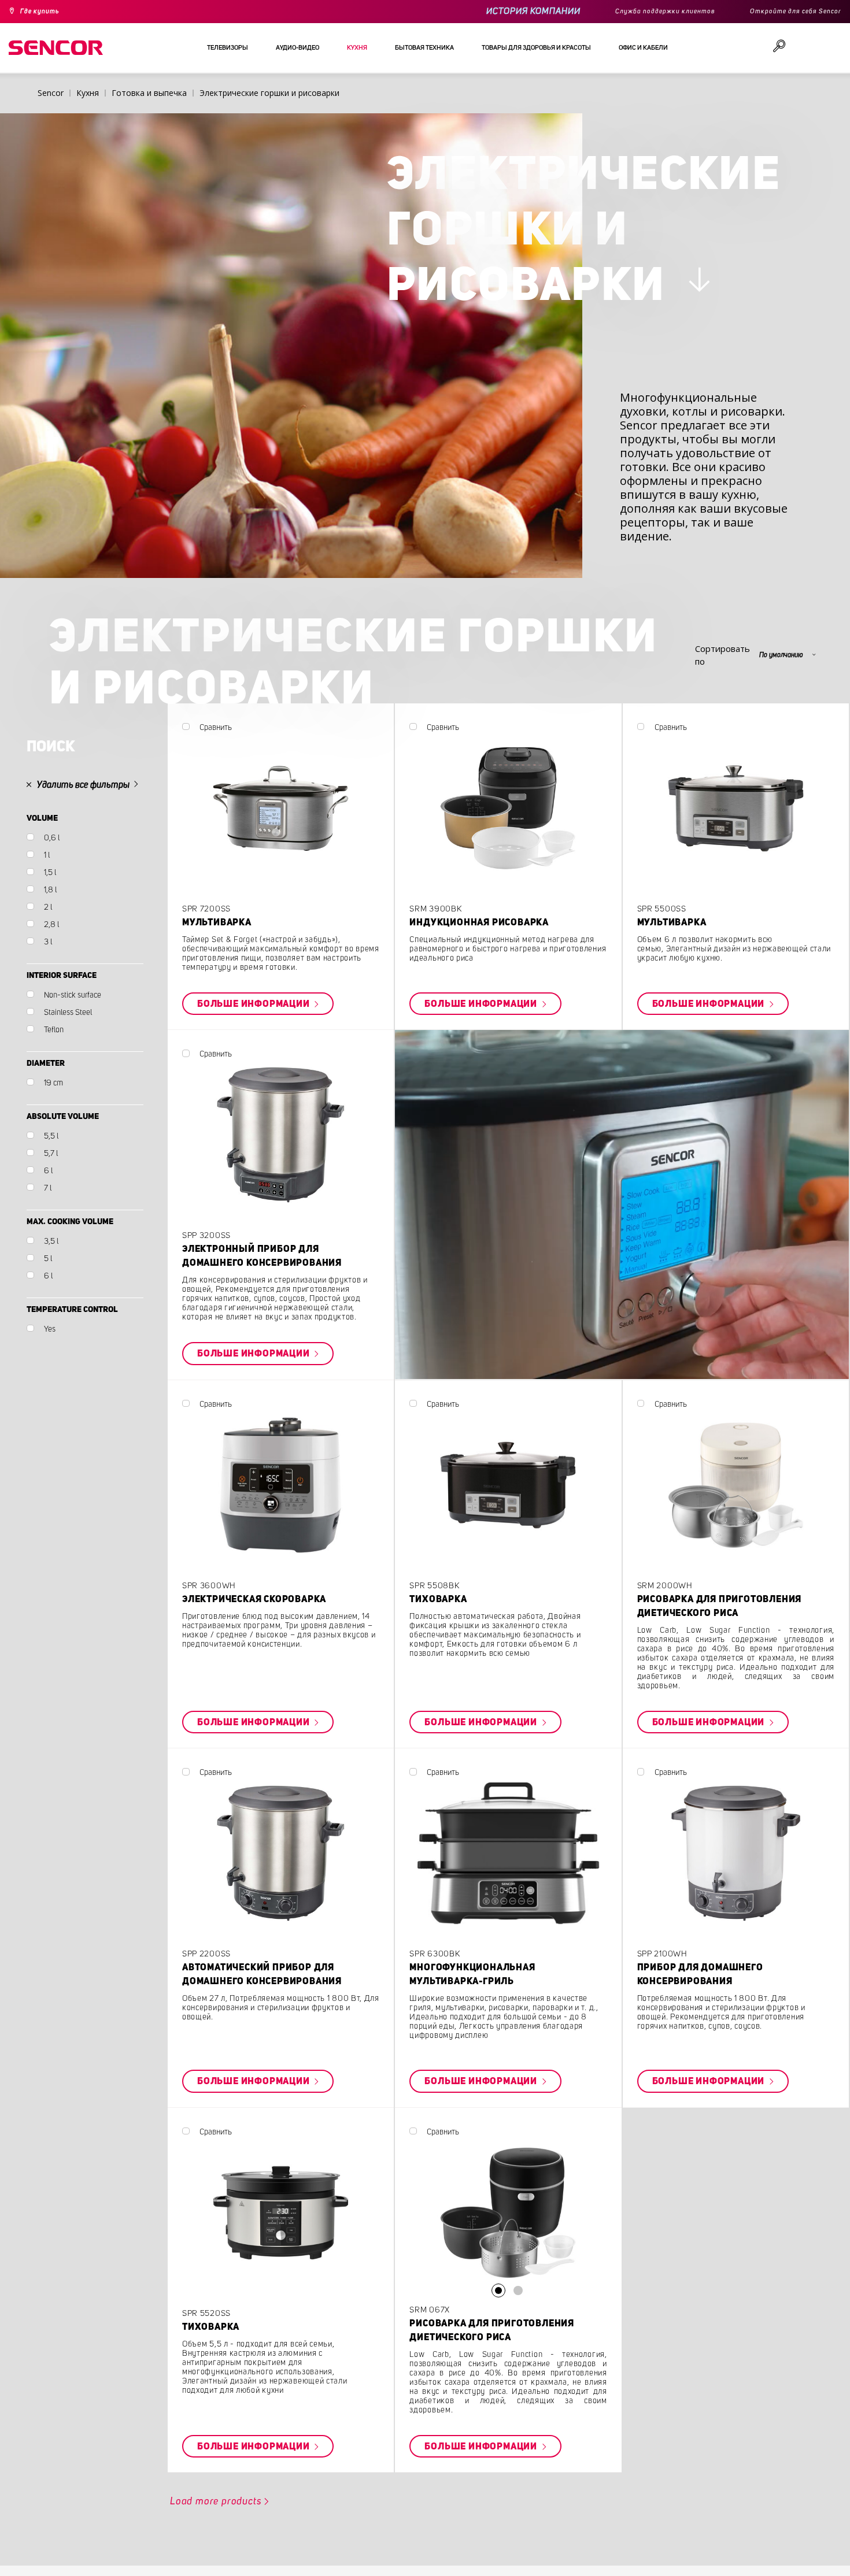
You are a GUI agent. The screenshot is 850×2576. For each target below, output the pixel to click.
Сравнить (257, 790)
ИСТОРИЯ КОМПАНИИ (499, 11)
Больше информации (301, 1068)
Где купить (45, 12)
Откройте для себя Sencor (787, 12)
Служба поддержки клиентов (639, 12)
